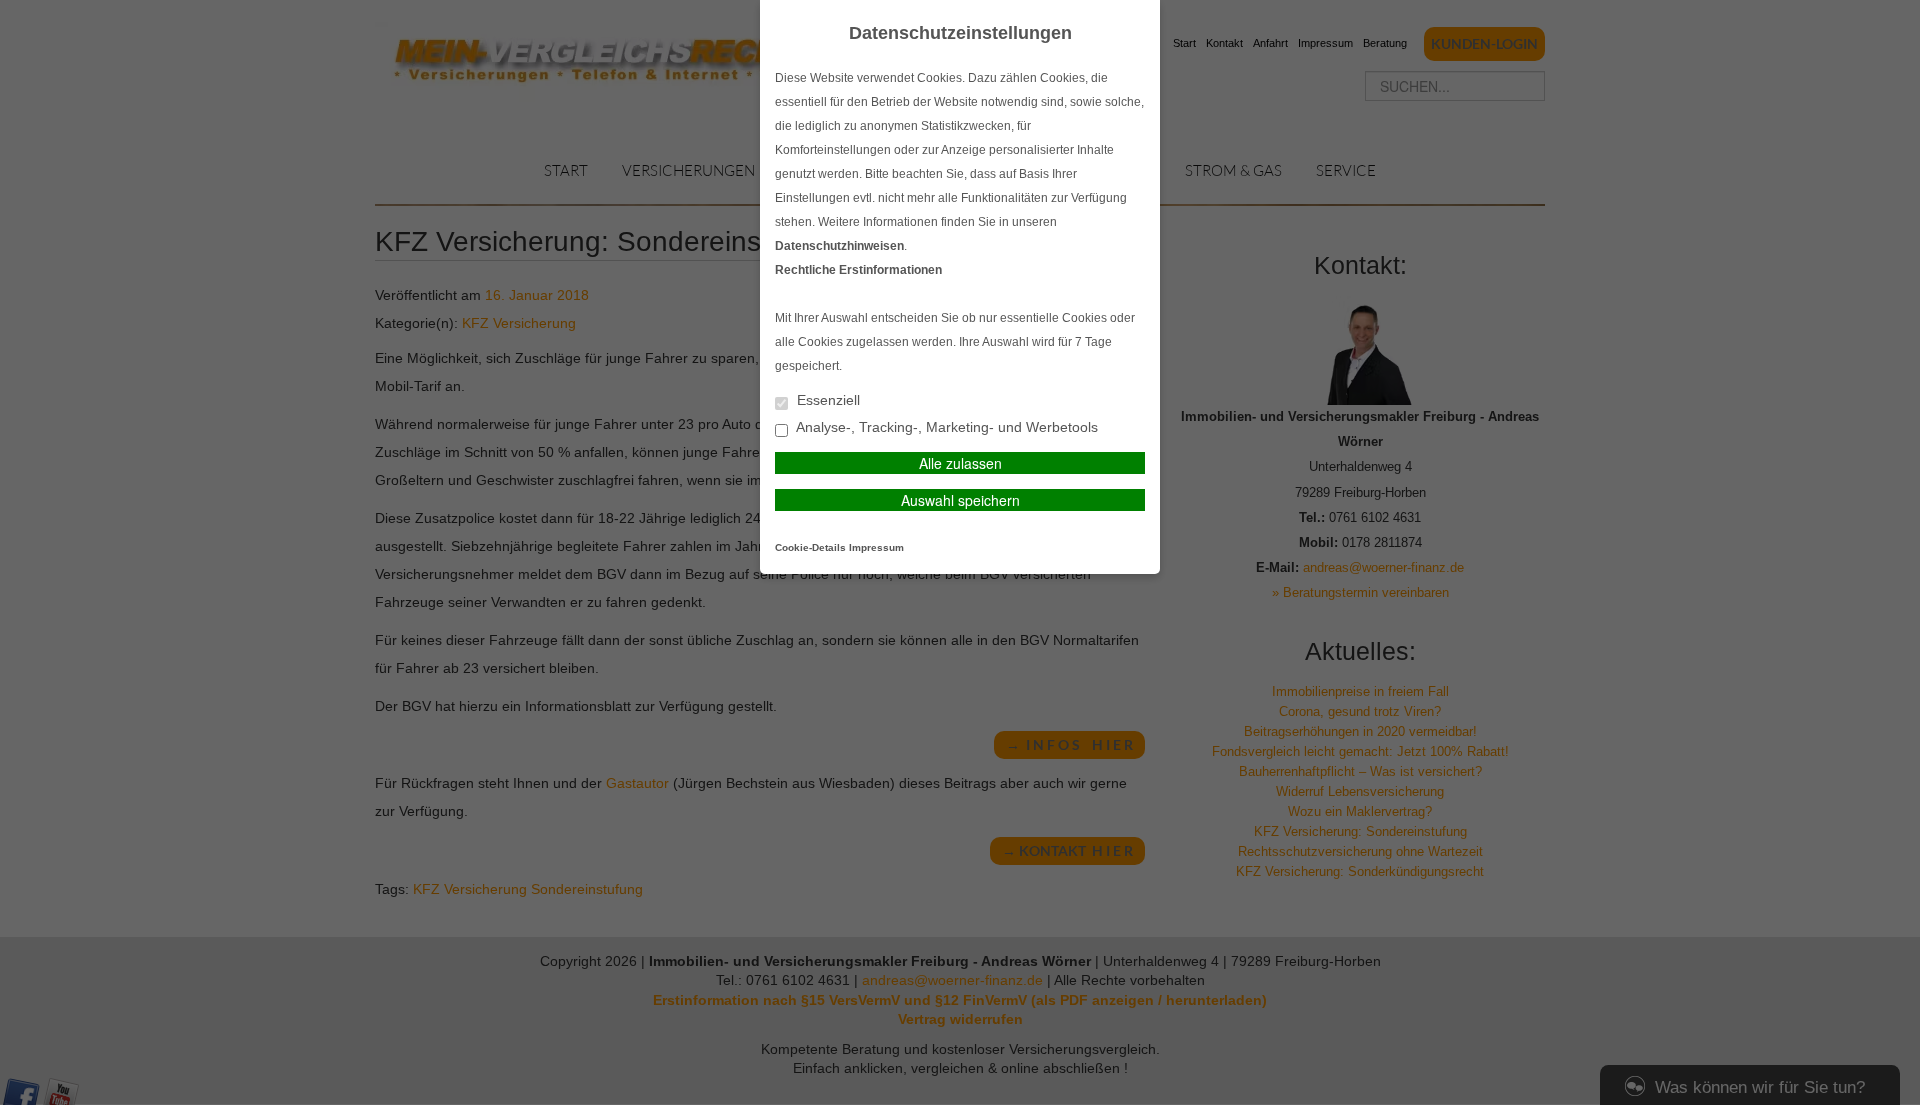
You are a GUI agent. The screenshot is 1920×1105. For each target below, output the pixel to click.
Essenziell (826, 400)
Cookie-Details (810, 547)
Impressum (876, 547)
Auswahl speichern (960, 500)
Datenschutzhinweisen (839, 246)
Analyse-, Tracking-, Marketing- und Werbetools (945, 427)
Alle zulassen (960, 463)
